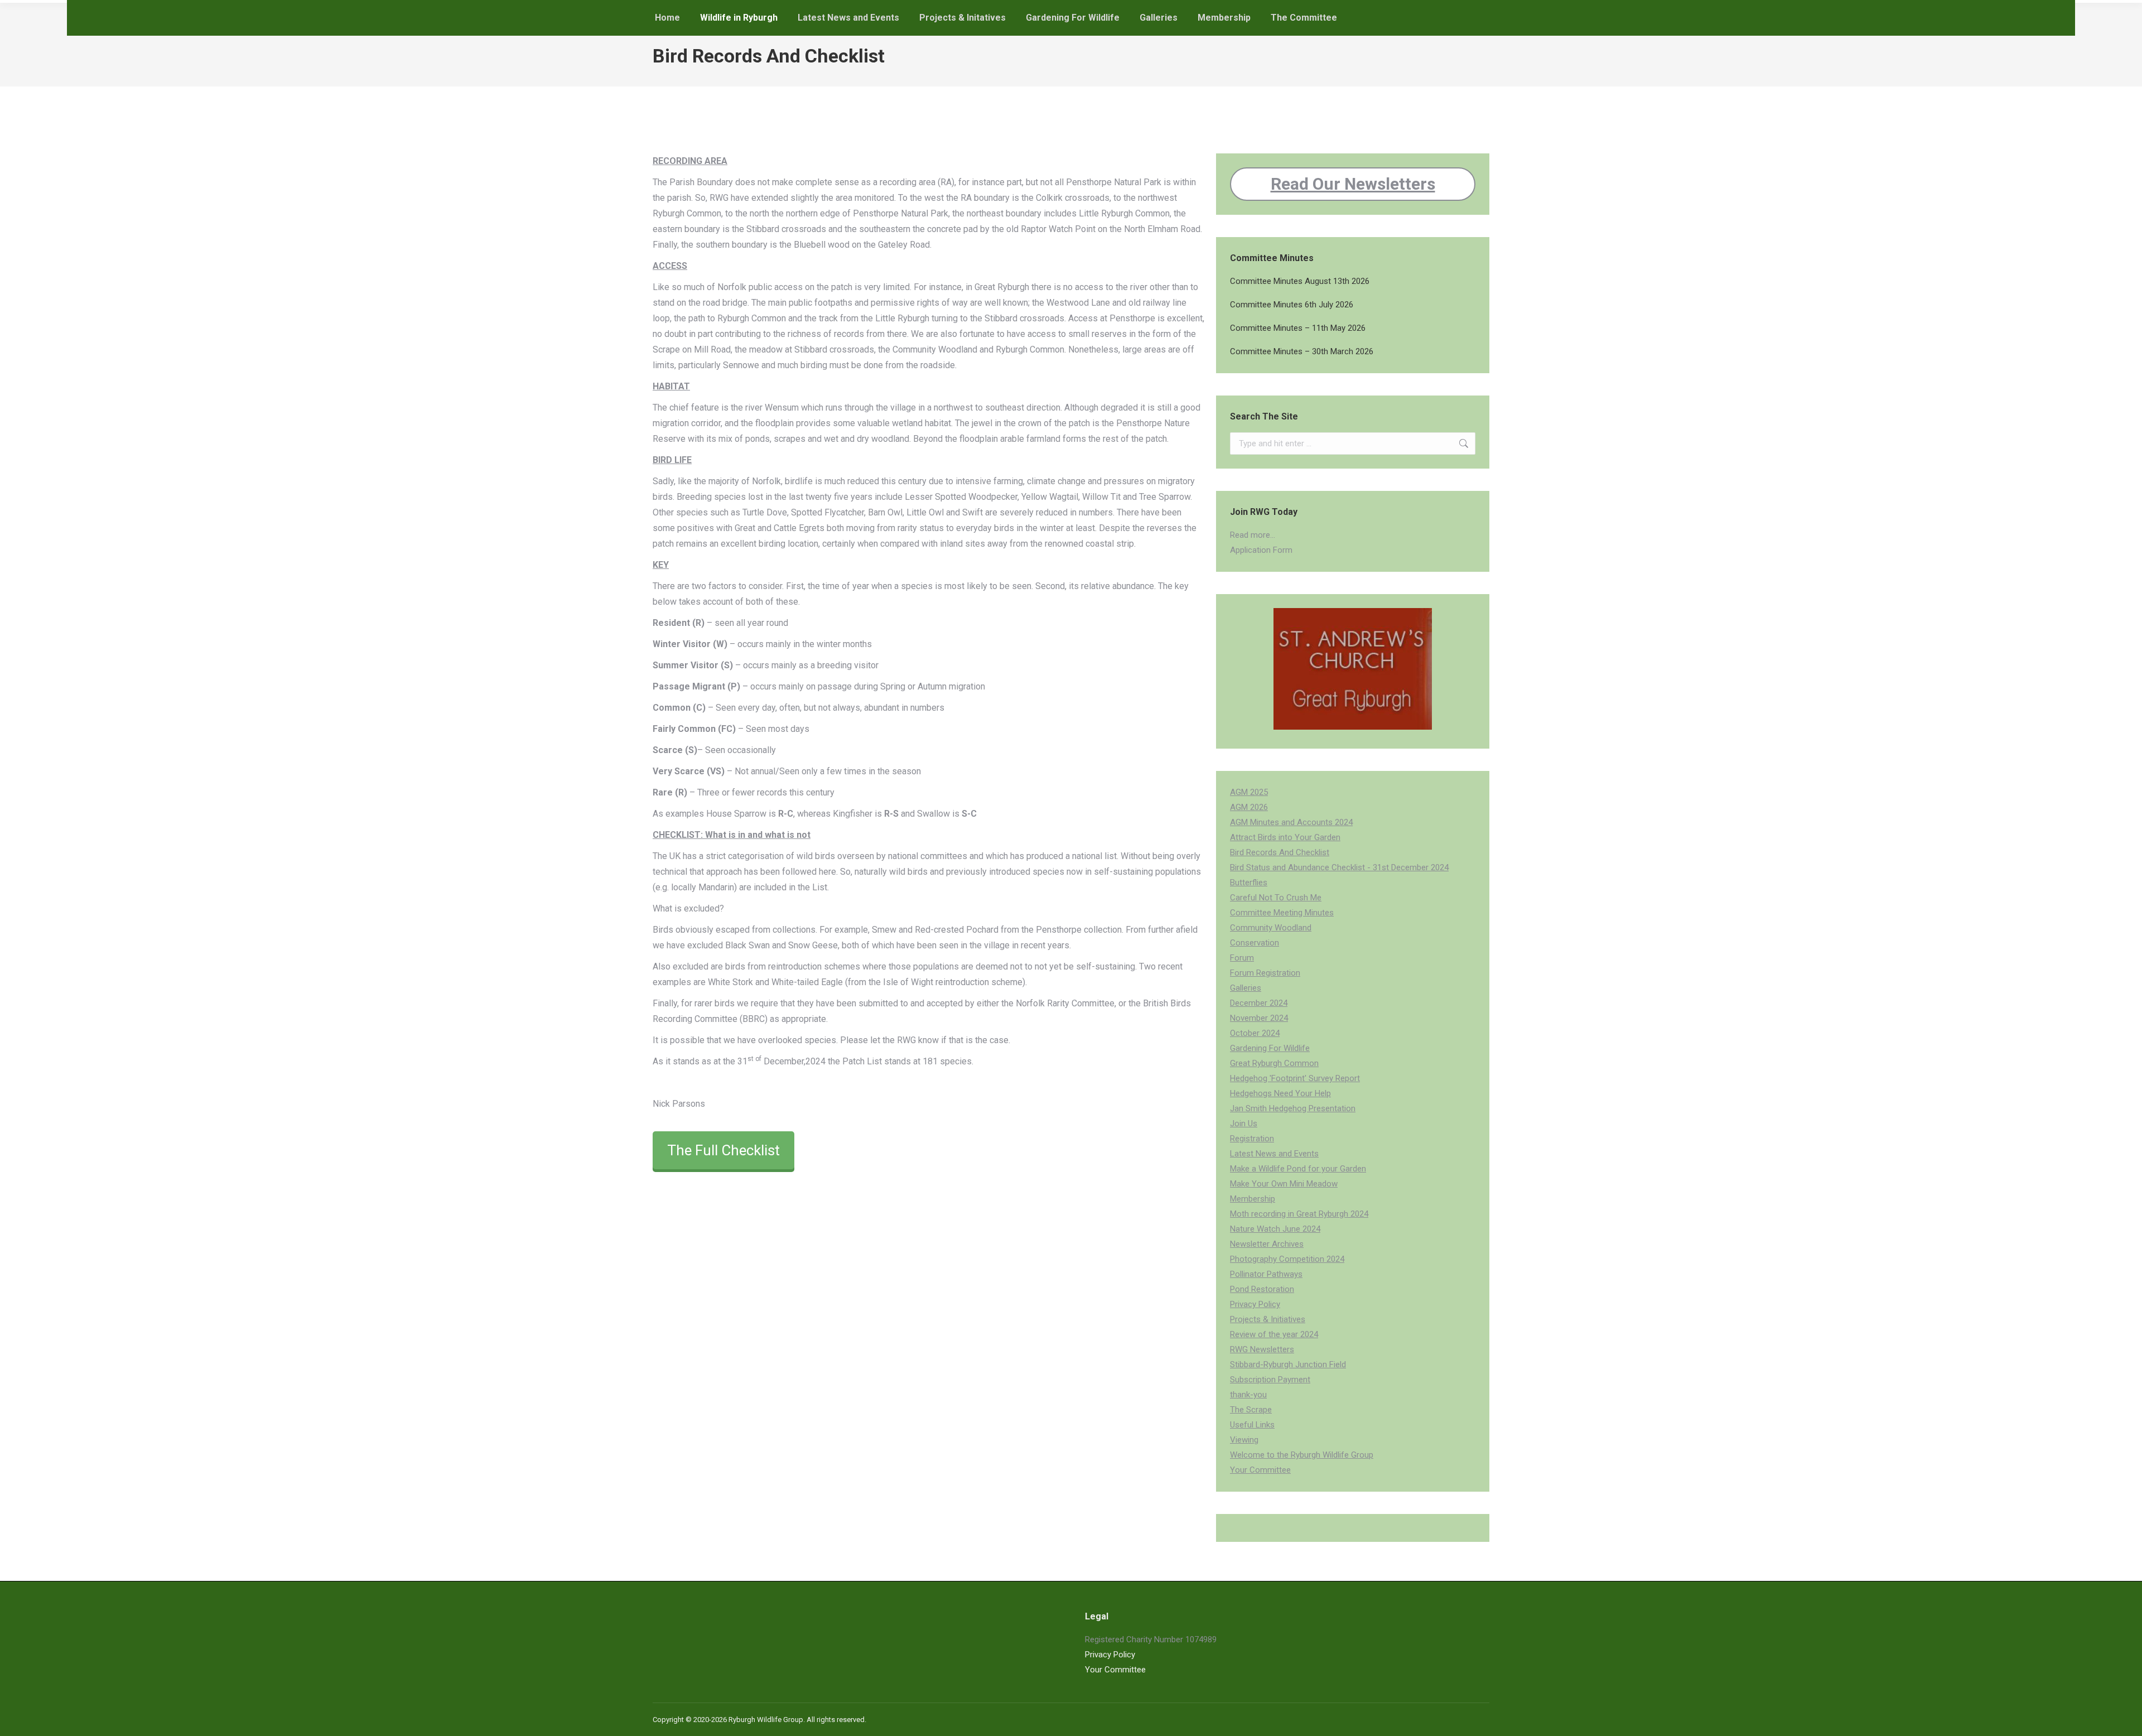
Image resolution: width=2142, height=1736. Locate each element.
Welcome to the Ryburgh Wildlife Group (1302, 1455)
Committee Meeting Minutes (1282, 913)
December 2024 (1259, 1003)
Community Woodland (1271, 928)
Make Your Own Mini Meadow (1284, 1184)
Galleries (1246, 988)
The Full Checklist (723, 1150)
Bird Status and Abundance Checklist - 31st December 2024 (1339, 867)
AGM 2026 (1249, 807)
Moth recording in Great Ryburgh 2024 (1299, 1214)
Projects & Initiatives (1268, 1319)
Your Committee (1260, 1470)
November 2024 (1259, 1018)
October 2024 (1255, 1033)
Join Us (1244, 1123)
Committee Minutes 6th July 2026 (1292, 305)
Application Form (1261, 550)
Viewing (1244, 1440)
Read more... (1253, 535)
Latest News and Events (1274, 1154)
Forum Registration (1265, 973)
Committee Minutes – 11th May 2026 (1298, 328)
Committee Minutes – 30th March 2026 (1302, 351)
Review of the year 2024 (1274, 1334)
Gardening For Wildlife (1270, 1048)
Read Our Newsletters (1353, 184)
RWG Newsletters (1262, 1349)
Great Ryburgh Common (1274, 1063)
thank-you (1248, 1395)
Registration (1252, 1139)
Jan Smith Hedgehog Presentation (1293, 1108)
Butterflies (1249, 883)
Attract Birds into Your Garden (1285, 837)
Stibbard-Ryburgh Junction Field (1288, 1364)
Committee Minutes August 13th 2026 (1300, 281)
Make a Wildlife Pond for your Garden (1298, 1169)
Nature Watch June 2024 (1275, 1229)
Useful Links (1252, 1425)
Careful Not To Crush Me (1276, 898)
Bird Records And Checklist (1280, 852)
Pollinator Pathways (1266, 1274)
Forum (1242, 958)
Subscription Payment (1270, 1380)
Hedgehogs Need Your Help (1280, 1093)
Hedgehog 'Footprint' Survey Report (1295, 1078)
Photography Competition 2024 (1287, 1259)
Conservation (1255, 943)
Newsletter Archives (1267, 1244)
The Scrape (1251, 1410)
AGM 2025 (1249, 792)
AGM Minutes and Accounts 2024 (1291, 822)
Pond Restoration (1262, 1289)
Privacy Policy (1255, 1304)
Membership (1253, 1199)
